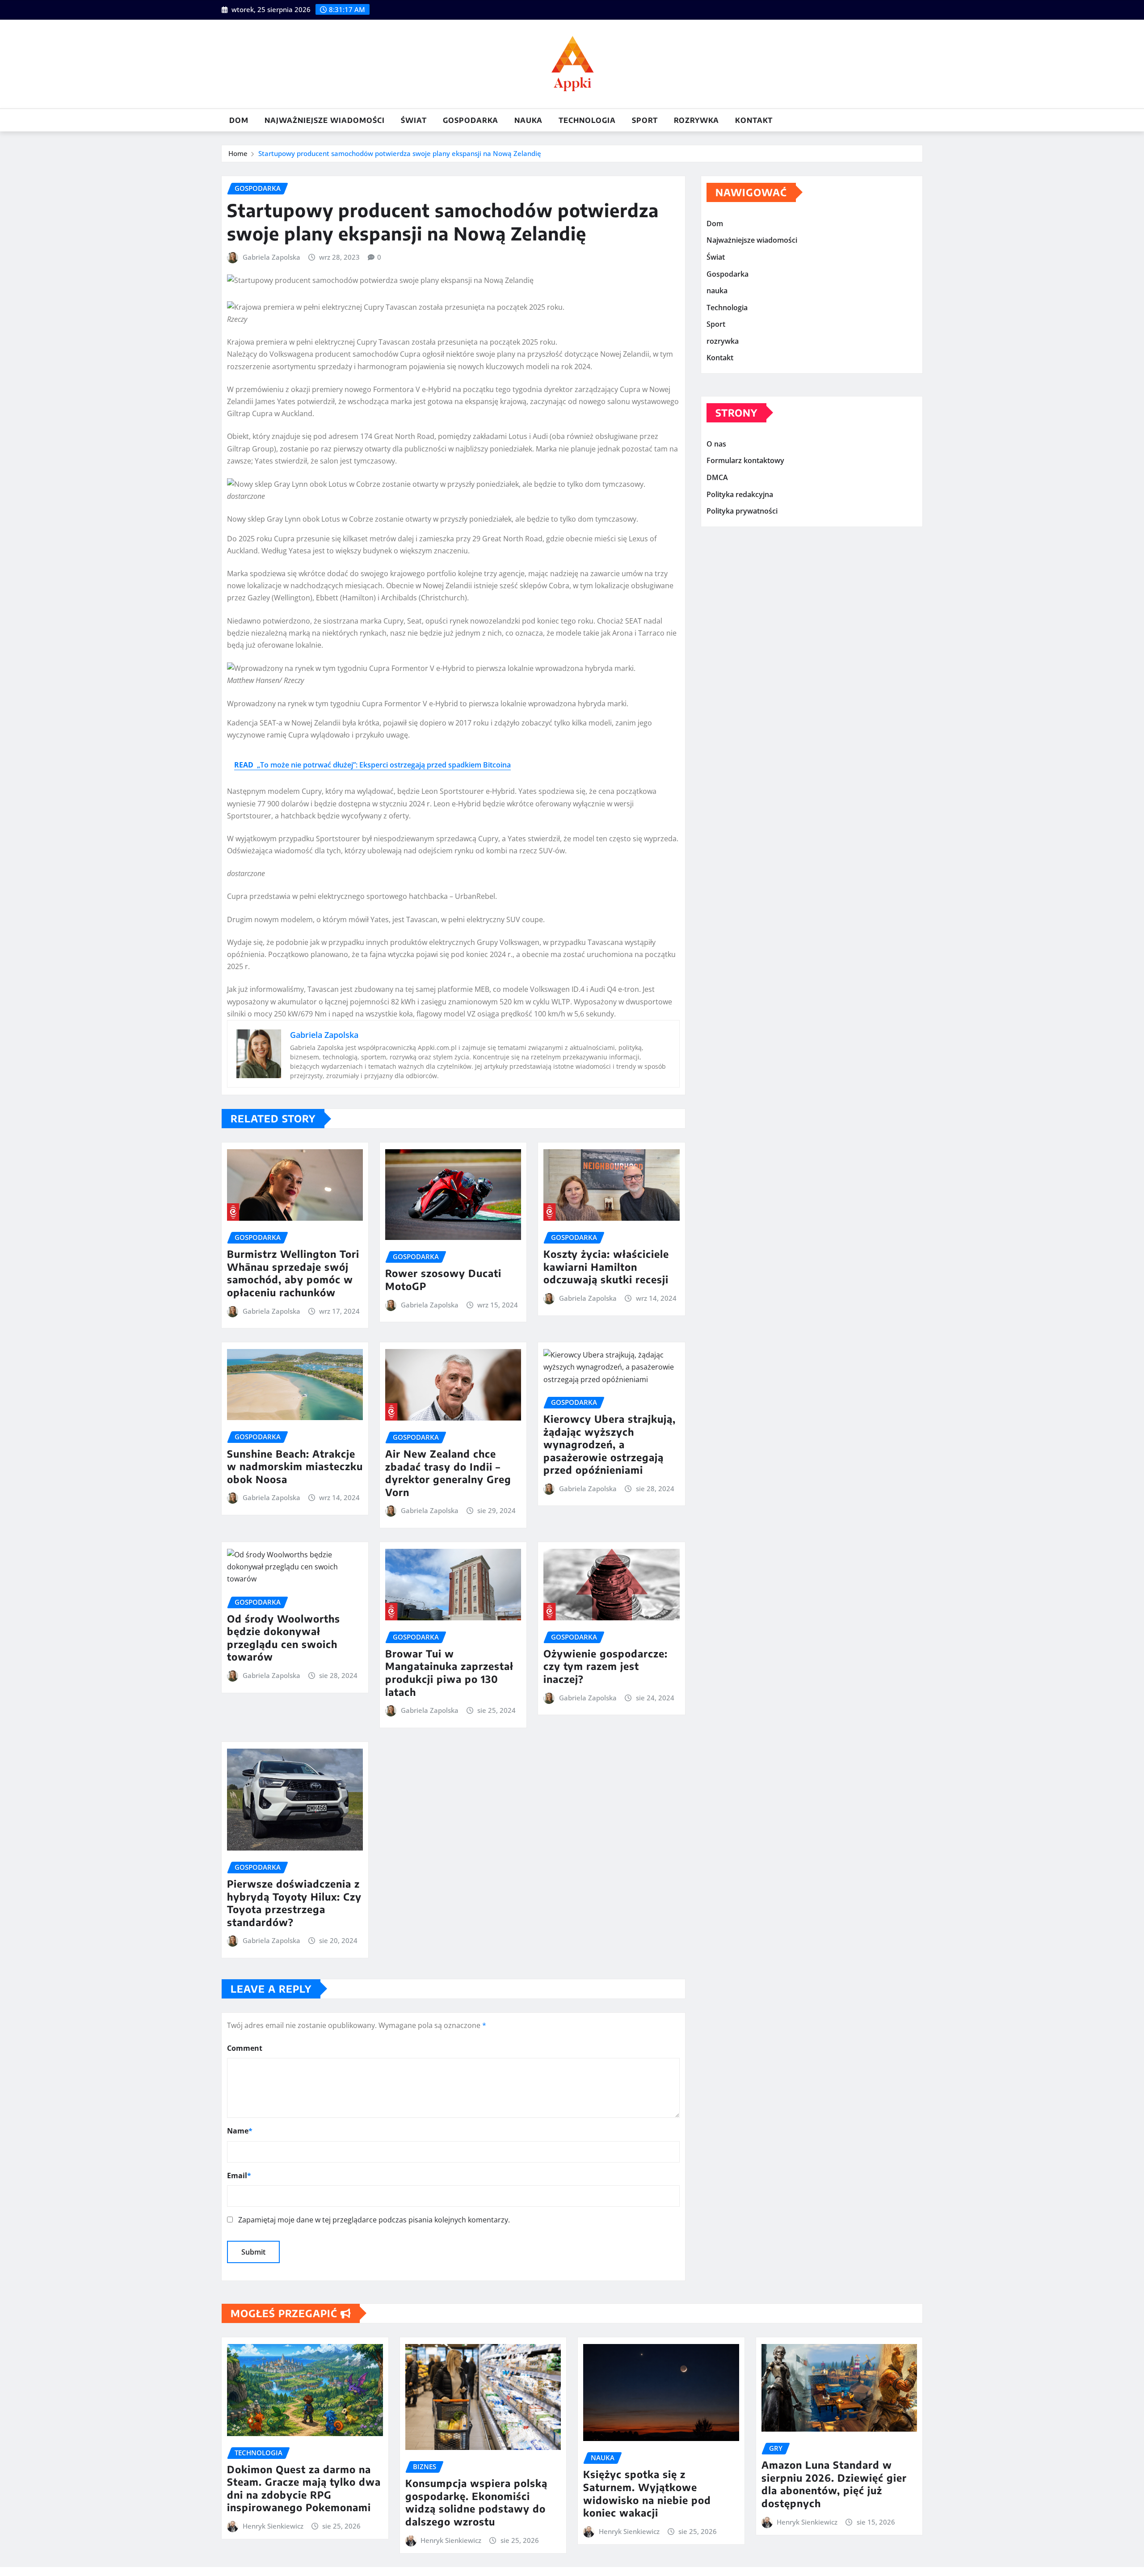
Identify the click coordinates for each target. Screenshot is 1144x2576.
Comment (245, 2048)
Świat (414, 120)
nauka (528, 120)
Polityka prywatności (742, 511)
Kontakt (754, 120)
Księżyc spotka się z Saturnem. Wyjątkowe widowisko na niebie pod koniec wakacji (647, 2493)
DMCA (717, 477)
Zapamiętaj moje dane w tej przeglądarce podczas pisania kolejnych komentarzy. (374, 2220)
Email (239, 2175)
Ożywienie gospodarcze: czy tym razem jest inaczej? (606, 1666)
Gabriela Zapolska (271, 257)
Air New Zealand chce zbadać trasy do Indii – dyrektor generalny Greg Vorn (448, 1473)
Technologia (587, 120)
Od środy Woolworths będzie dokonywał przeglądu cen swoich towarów (284, 1638)
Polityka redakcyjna (740, 494)
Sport (645, 120)
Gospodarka (471, 120)
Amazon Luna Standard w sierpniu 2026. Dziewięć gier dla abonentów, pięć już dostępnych (834, 2484)
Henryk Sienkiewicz (273, 2526)
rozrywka (696, 120)
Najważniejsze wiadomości (325, 120)
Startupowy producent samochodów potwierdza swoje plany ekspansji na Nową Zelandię (400, 153)
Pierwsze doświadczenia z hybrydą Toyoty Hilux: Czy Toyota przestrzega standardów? (294, 1903)
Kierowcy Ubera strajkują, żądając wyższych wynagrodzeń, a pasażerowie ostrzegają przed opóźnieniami (610, 1444)
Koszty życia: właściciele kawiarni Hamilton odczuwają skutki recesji (606, 1267)
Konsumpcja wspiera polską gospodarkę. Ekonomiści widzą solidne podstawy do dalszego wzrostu (476, 2502)
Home (238, 153)
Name (240, 2131)
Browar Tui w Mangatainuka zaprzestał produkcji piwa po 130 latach (449, 1673)
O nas (716, 444)
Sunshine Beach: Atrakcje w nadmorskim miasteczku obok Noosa (295, 1466)
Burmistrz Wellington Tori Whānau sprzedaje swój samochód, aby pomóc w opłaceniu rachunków (293, 1273)
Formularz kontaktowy (745, 461)
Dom (239, 120)
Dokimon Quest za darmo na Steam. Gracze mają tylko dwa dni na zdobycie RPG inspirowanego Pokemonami (304, 2488)
